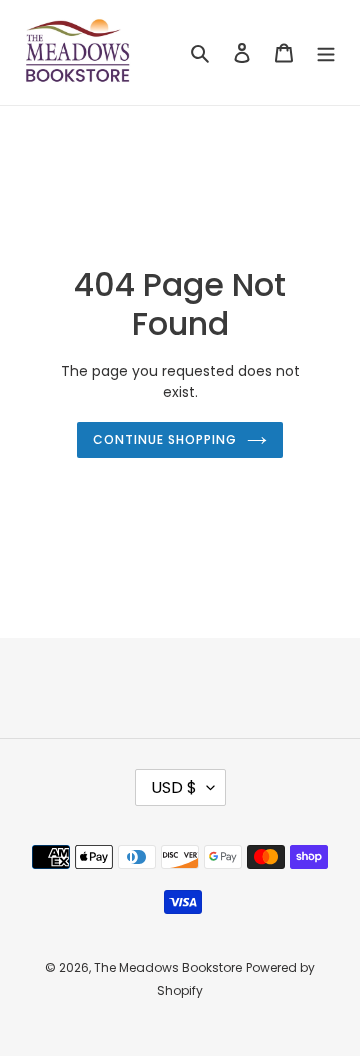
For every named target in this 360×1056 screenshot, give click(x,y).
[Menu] (326, 52)
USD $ (174, 787)
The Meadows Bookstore (168, 967)
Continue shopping (165, 439)
